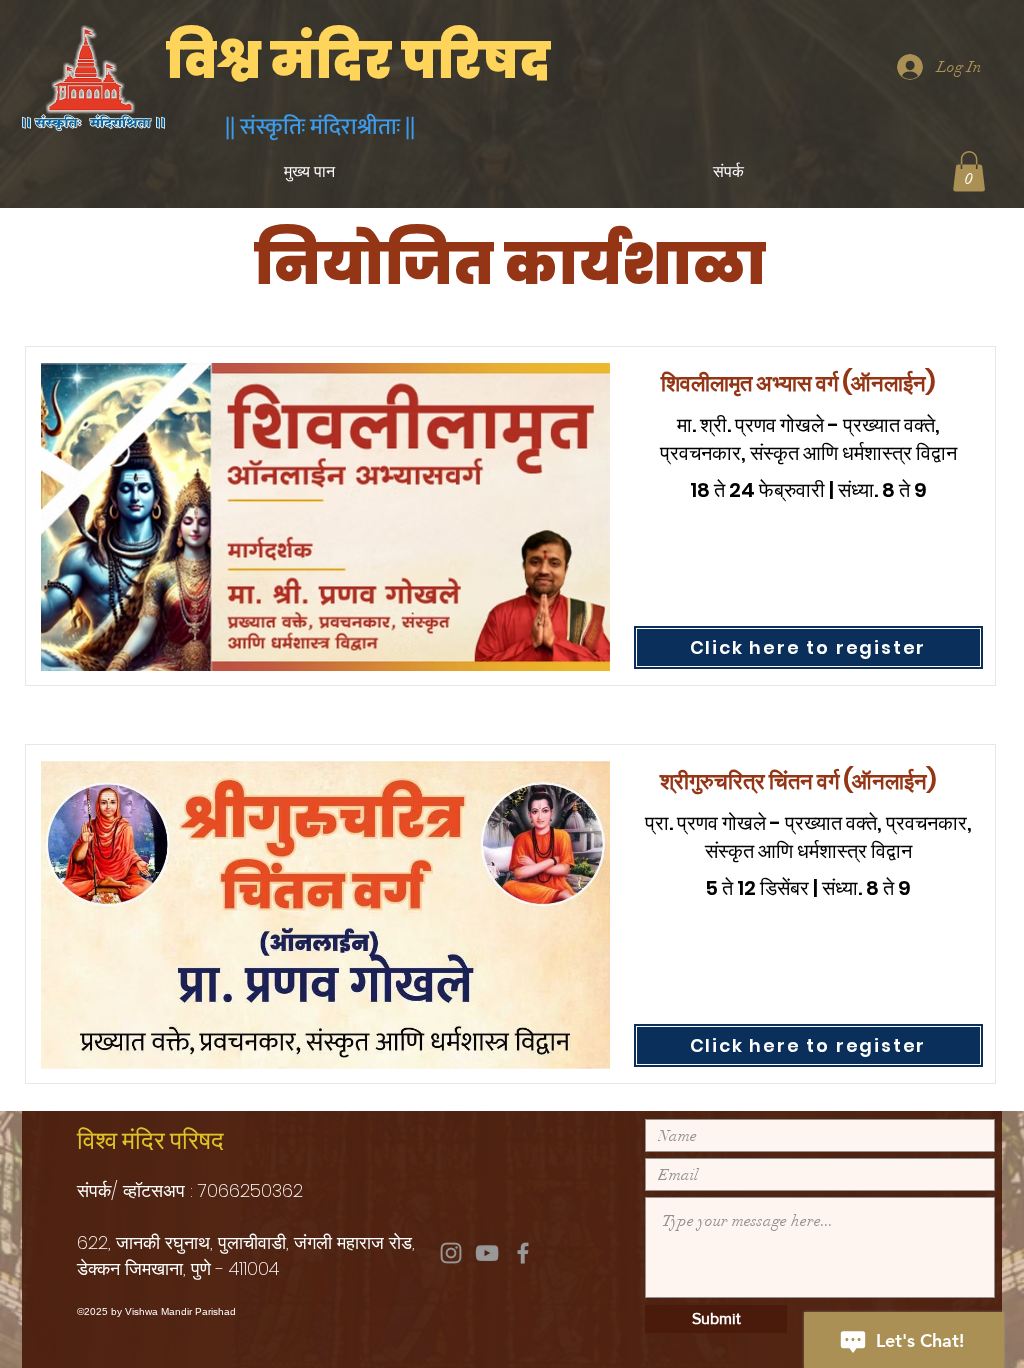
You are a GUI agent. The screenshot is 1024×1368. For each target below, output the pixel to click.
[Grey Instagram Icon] (451, 1253)
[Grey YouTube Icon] (487, 1253)
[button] (969, 171)
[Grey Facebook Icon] (523, 1253)
